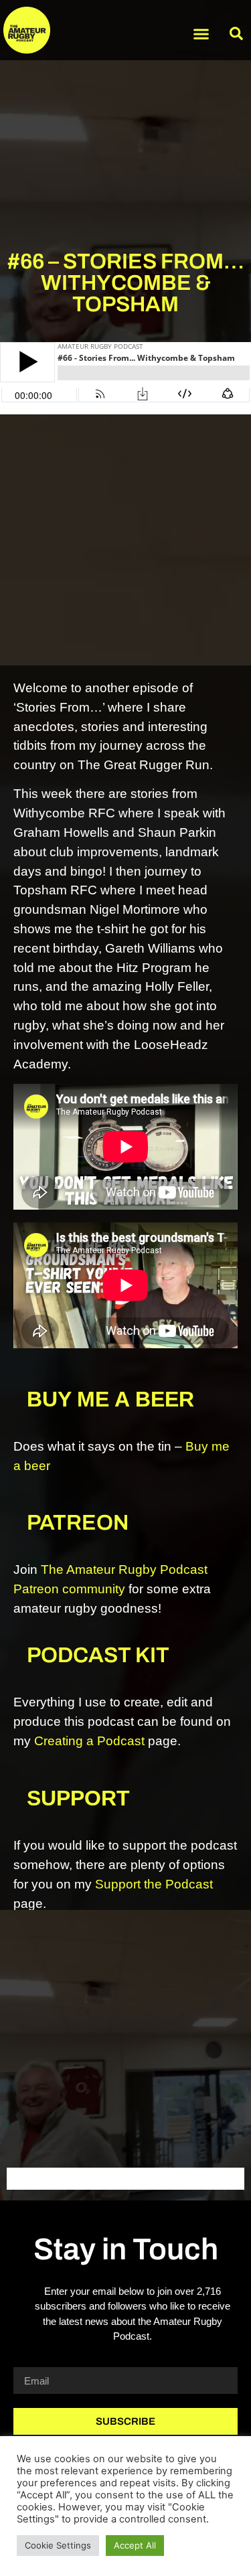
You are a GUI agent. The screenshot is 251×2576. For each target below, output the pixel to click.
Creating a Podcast (89, 1741)
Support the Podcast (154, 1884)
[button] (201, 33)
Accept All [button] (135, 2545)
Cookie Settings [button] (58, 2545)
